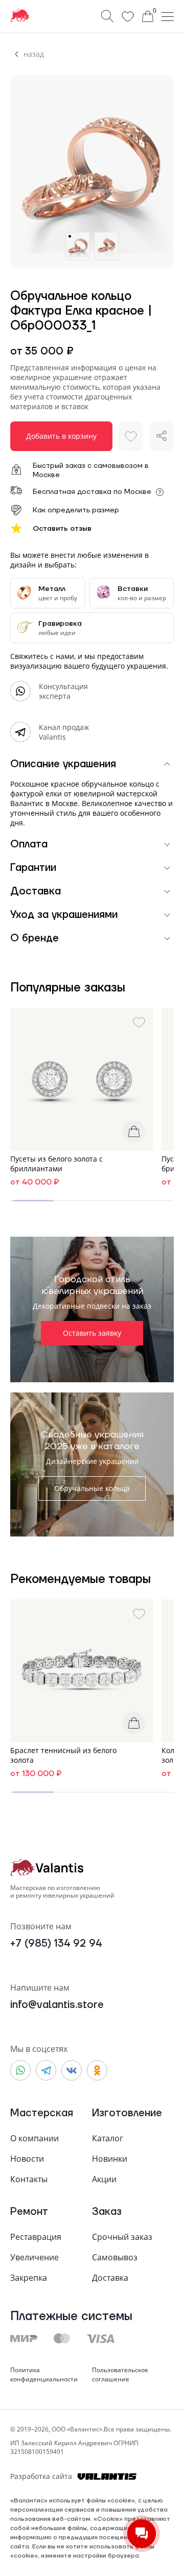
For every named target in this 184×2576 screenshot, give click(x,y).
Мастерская (42, 2113)
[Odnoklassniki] (97, 2070)
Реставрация (36, 2237)
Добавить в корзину (61, 436)
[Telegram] (46, 2070)
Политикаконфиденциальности (44, 2374)
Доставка (110, 2278)
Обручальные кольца (92, 1488)
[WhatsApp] (20, 2070)
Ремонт (29, 2212)
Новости (27, 2159)
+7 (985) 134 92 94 (56, 1944)
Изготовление (127, 2113)
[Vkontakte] (72, 2070)
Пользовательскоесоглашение (120, 2374)
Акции (104, 2179)
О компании (34, 2138)
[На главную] (20, 16)
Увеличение (34, 2257)
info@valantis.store (57, 2005)
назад (34, 54)
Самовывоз (115, 2257)
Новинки (110, 2159)
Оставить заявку (92, 1333)
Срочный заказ (122, 2237)
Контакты (29, 2179)
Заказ (107, 2212)
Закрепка (29, 2278)
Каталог (108, 2138)
